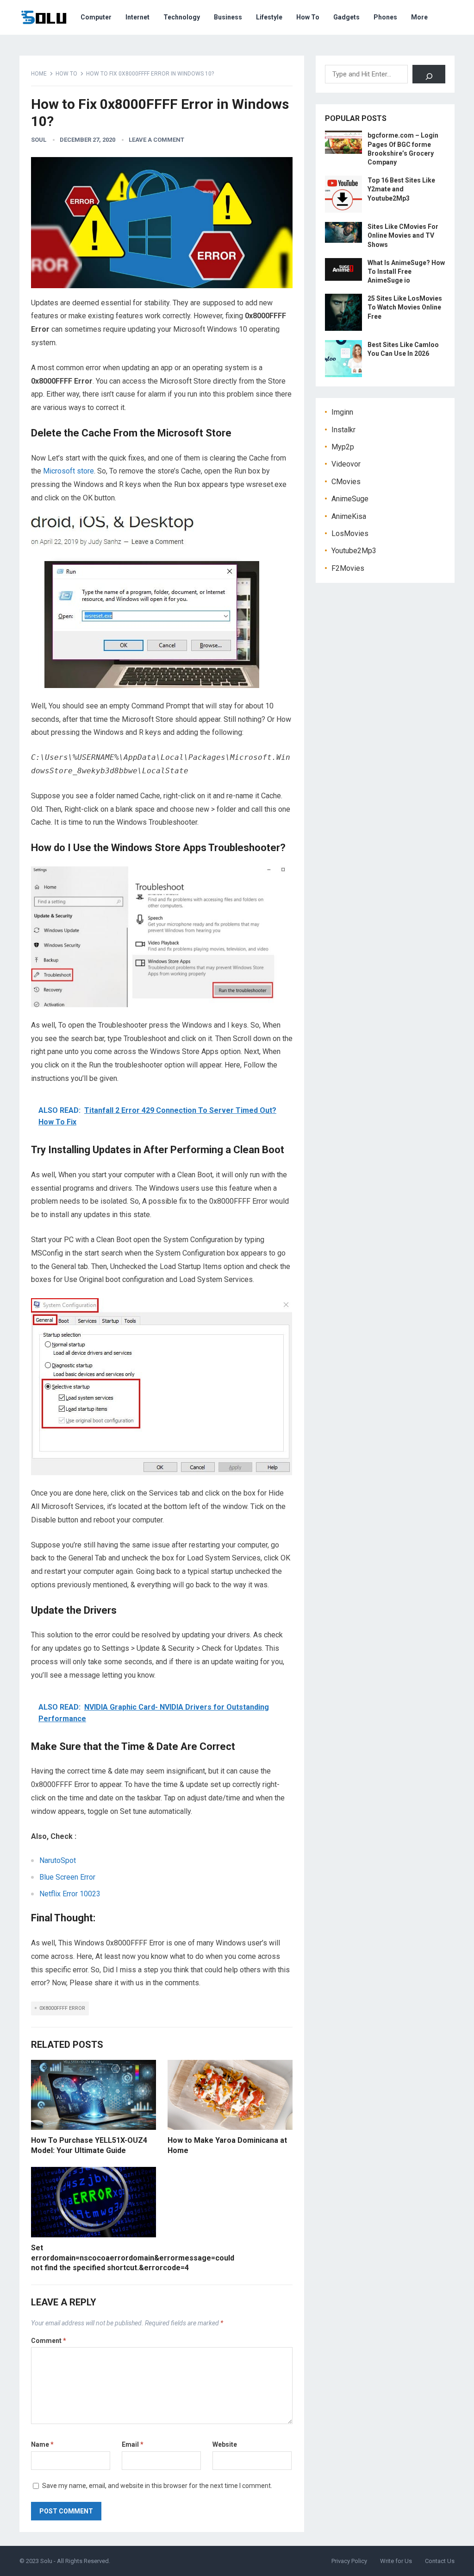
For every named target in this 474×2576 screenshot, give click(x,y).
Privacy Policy (349, 2561)
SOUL (39, 140)
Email (133, 2444)
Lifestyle (269, 17)
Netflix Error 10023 (70, 1894)
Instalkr (343, 430)
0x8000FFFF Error (62, 2008)
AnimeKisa (349, 516)
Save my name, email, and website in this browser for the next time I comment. (157, 2486)
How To (308, 17)
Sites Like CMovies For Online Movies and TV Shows (403, 235)
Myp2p (343, 447)
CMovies (346, 482)
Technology (182, 17)
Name (42, 2444)
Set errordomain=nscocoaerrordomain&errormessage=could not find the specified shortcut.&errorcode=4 (133, 2258)
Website (225, 2444)
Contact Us (440, 2561)
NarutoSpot (58, 1860)
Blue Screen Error (67, 1877)
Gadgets (346, 17)
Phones (385, 17)
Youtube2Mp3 (354, 551)
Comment (49, 2341)
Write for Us (396, 2561)
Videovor (346, 464)
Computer (96, 17)
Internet (137, 17)
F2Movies (348, 568)
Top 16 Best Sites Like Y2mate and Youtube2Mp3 (401, 189)
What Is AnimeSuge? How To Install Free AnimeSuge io (406, 271)
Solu (46, 2561)
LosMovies (350, 534)
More (419, 17)
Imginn (342, 412)
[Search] (429, 74)
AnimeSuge (350, 499)
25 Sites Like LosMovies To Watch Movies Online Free (405, 307)
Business (228, 17)
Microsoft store (69, 471)
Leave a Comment (156, 140)
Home (39, 74)
